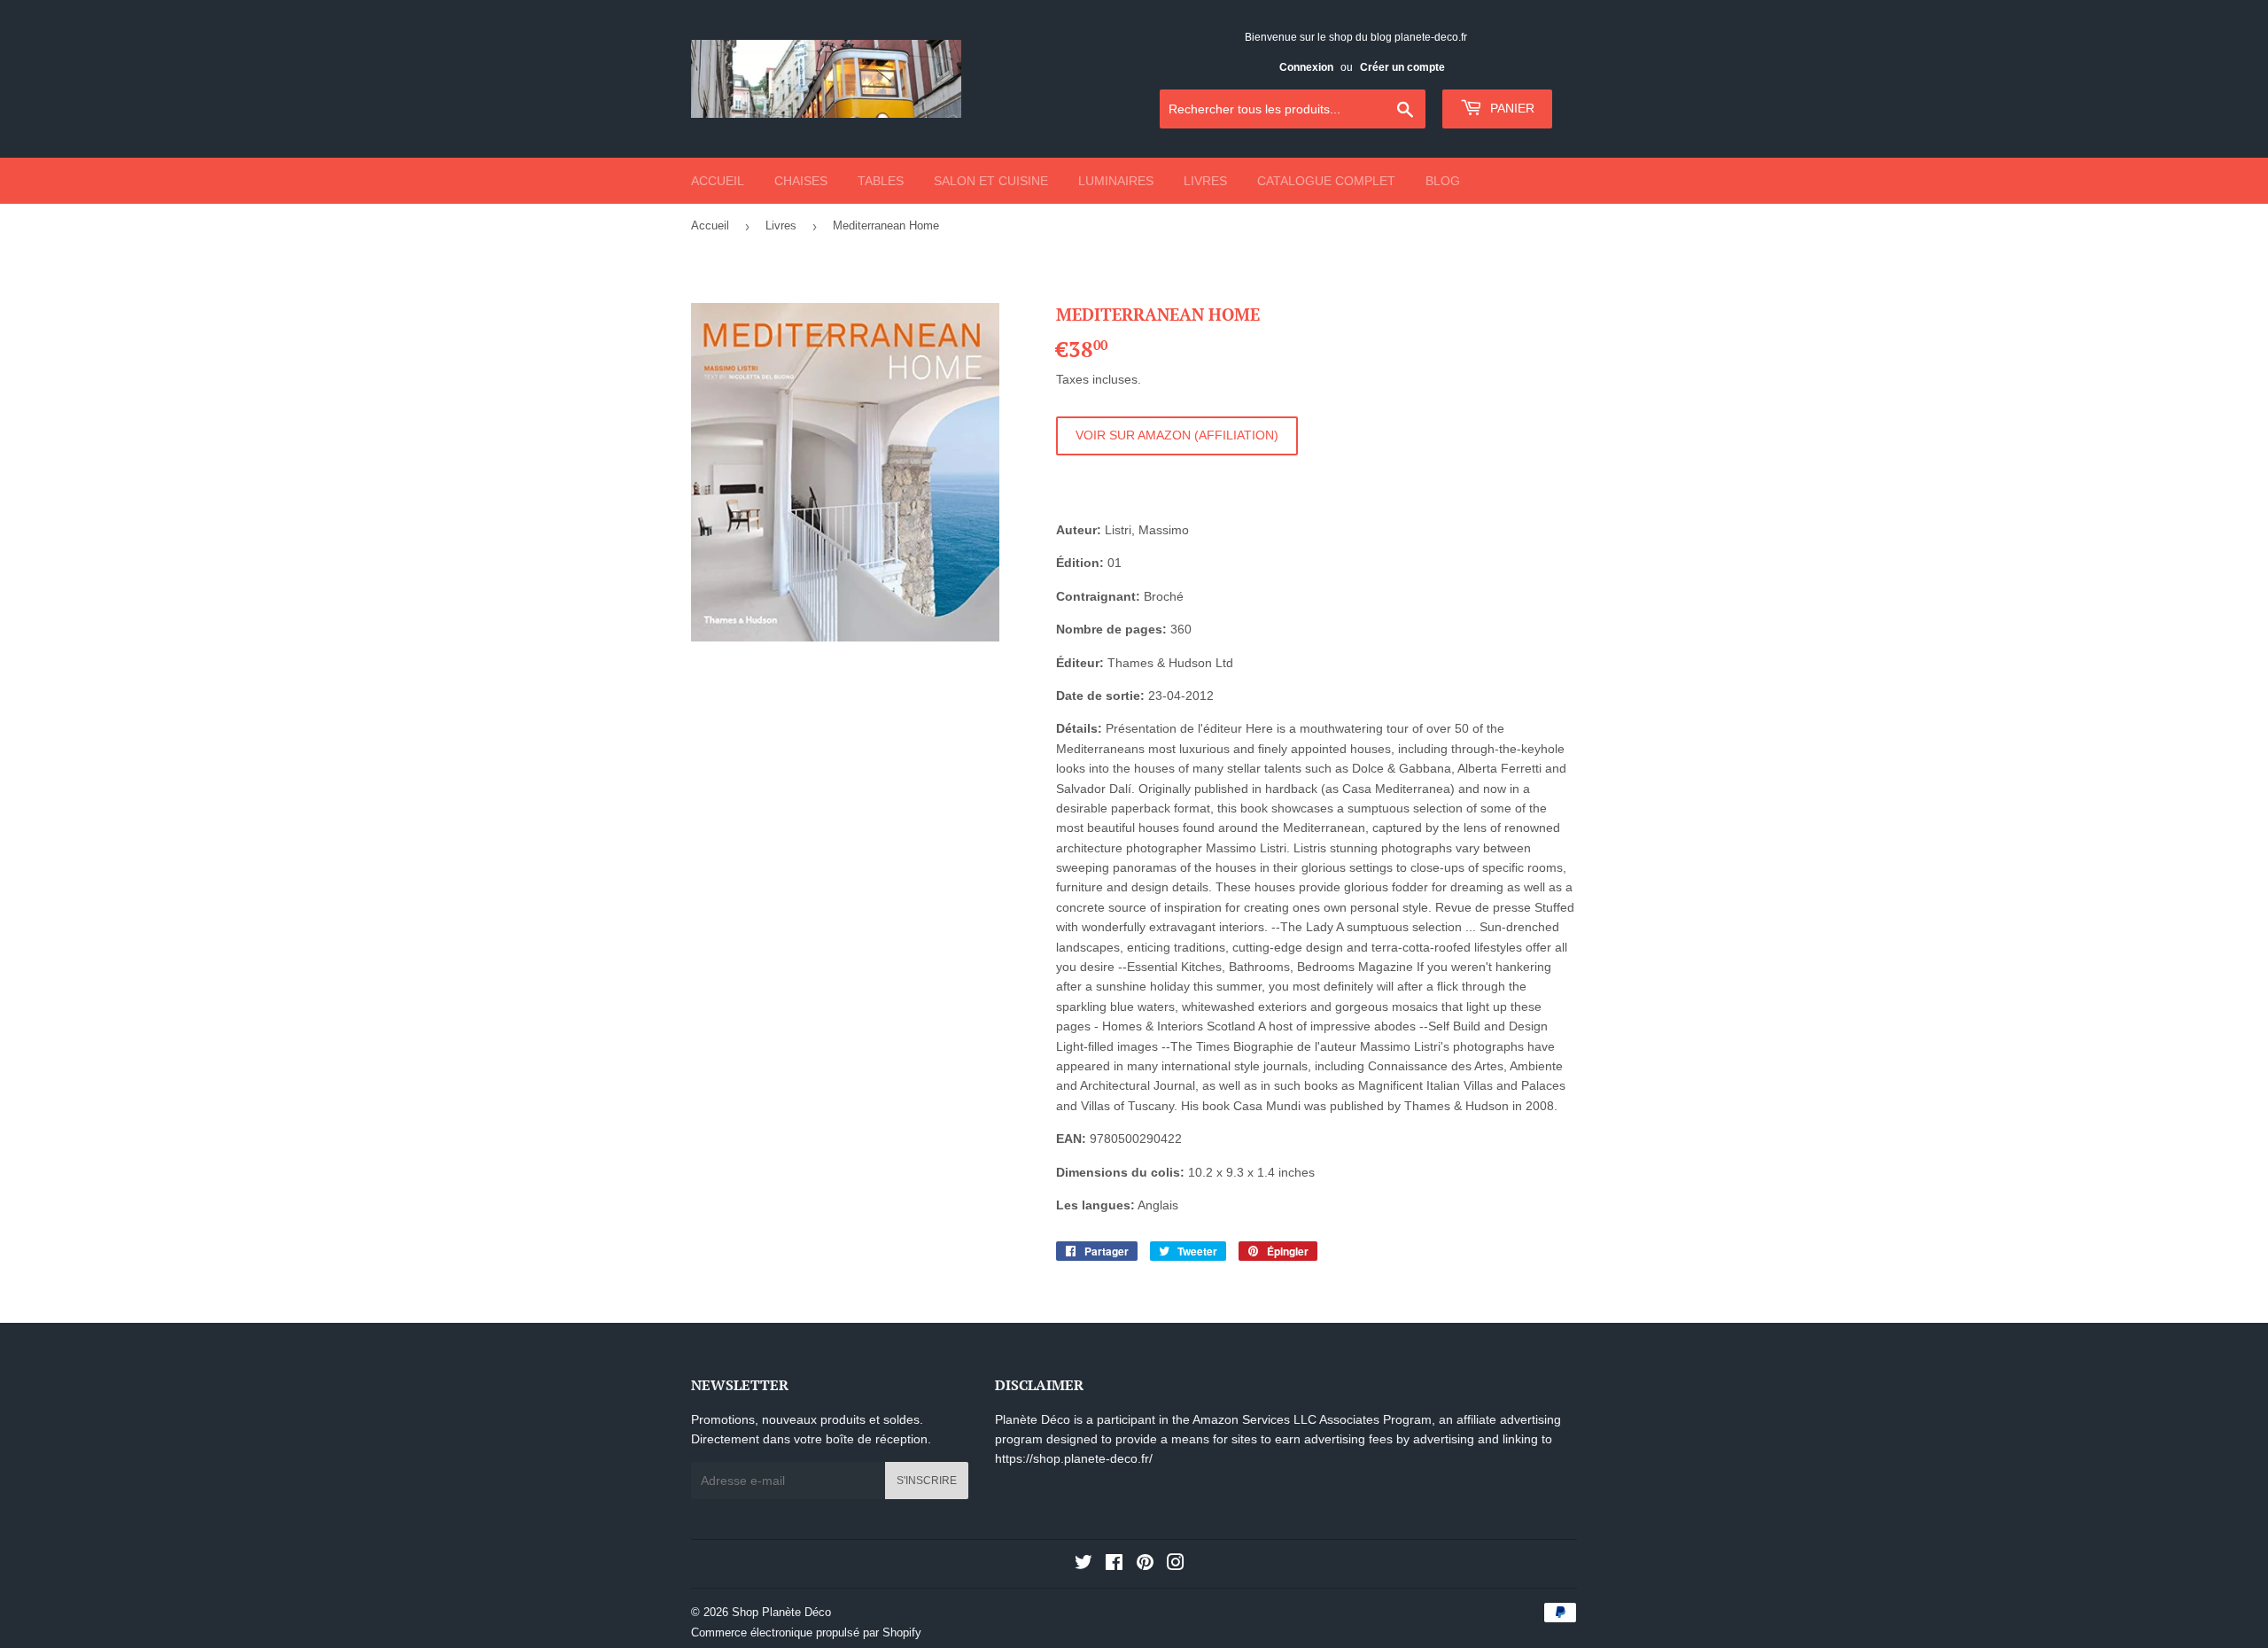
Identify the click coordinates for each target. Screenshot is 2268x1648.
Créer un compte (1402, 67)
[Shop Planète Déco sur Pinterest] (1145, 1565)
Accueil (718, 181)
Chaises (801, 181)
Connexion (1306, 67)
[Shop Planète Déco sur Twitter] (1084, 1565)
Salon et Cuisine (991, 181)
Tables (881, 181)
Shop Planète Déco (781, 1612)
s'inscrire (927, 1481)
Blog (1443, 181)
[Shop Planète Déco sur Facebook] (1114, 1565)
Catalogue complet (1326, 181)
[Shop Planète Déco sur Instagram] (1176, 1565)
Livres (1205, 181)
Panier (1511, 108)
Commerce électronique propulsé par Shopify (806, 1632)
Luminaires (1116, 181)
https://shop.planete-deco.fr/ (1074, 1458)
